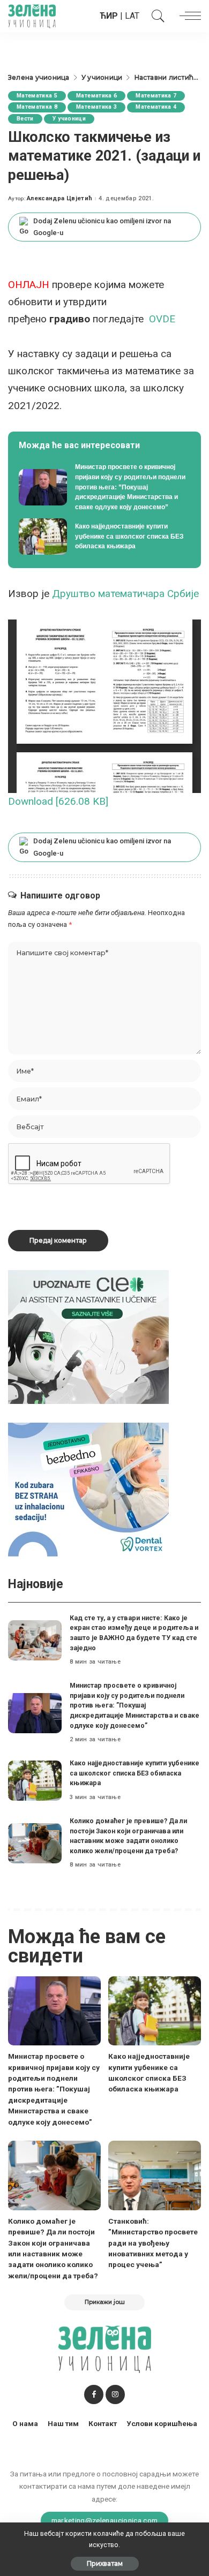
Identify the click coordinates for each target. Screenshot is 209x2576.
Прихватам (105, 2563)
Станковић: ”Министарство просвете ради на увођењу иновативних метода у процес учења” (153, 2243)
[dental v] (88, 1489)
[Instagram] (115, 2394)
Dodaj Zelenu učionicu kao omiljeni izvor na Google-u (102, 227)
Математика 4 (156, 107)
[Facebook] (94, 2394)
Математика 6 (96, 96)
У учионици (69, 119)
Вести (25, 119)
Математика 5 (37, 96)
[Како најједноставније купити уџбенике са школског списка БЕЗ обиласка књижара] (104, 537)
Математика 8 (37, 107)
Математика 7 (156, 96)
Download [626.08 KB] (58, 801)
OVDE (162, 319)
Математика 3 (96, 107)
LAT (132, 16)
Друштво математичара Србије (125, 594)
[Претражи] (155, 16)
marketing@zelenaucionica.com (105, 2520)
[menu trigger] (188, 16)
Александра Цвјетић (59, 198)
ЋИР (109, 16)
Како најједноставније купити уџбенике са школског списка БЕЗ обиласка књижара (135, 1773)
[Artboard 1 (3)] (88, 1337)
